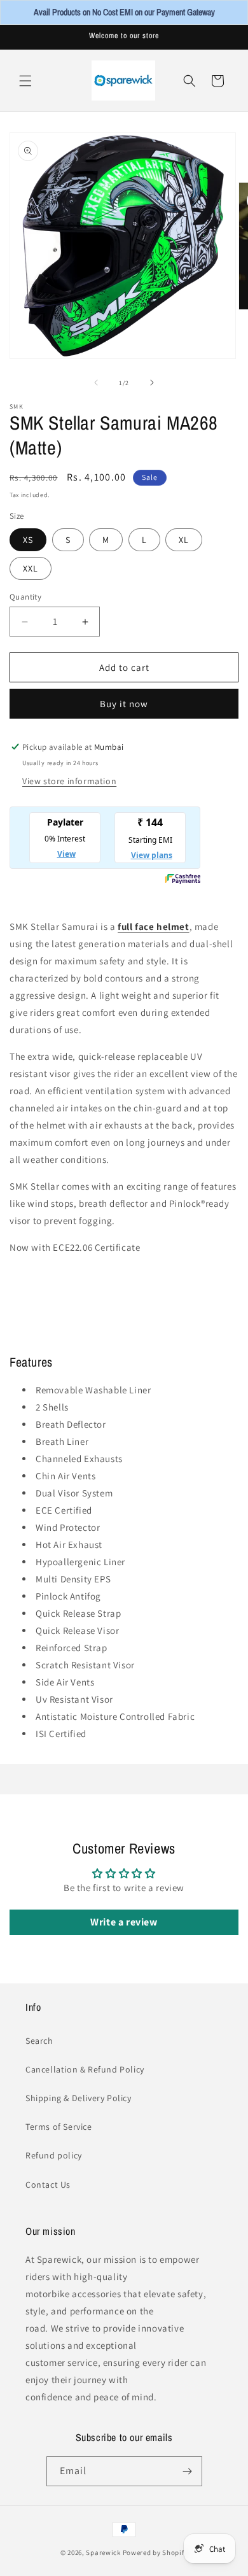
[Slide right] (152, 383)
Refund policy (54, 2155)
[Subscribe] (188, 2471)
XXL (31, 568)
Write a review (124, 1922)
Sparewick (103, 2552)
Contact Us (48, 2185)
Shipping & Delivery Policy (79, 2098)
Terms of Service (59, 2127)
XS (28, 540)
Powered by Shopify (155, 2552)
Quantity (25, 597)
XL (184, 540)
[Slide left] (96, 383)
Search (39, 2041)
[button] (25, 81)
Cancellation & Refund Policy (85, 2069)
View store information (69, 781)
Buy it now (124, 704)
